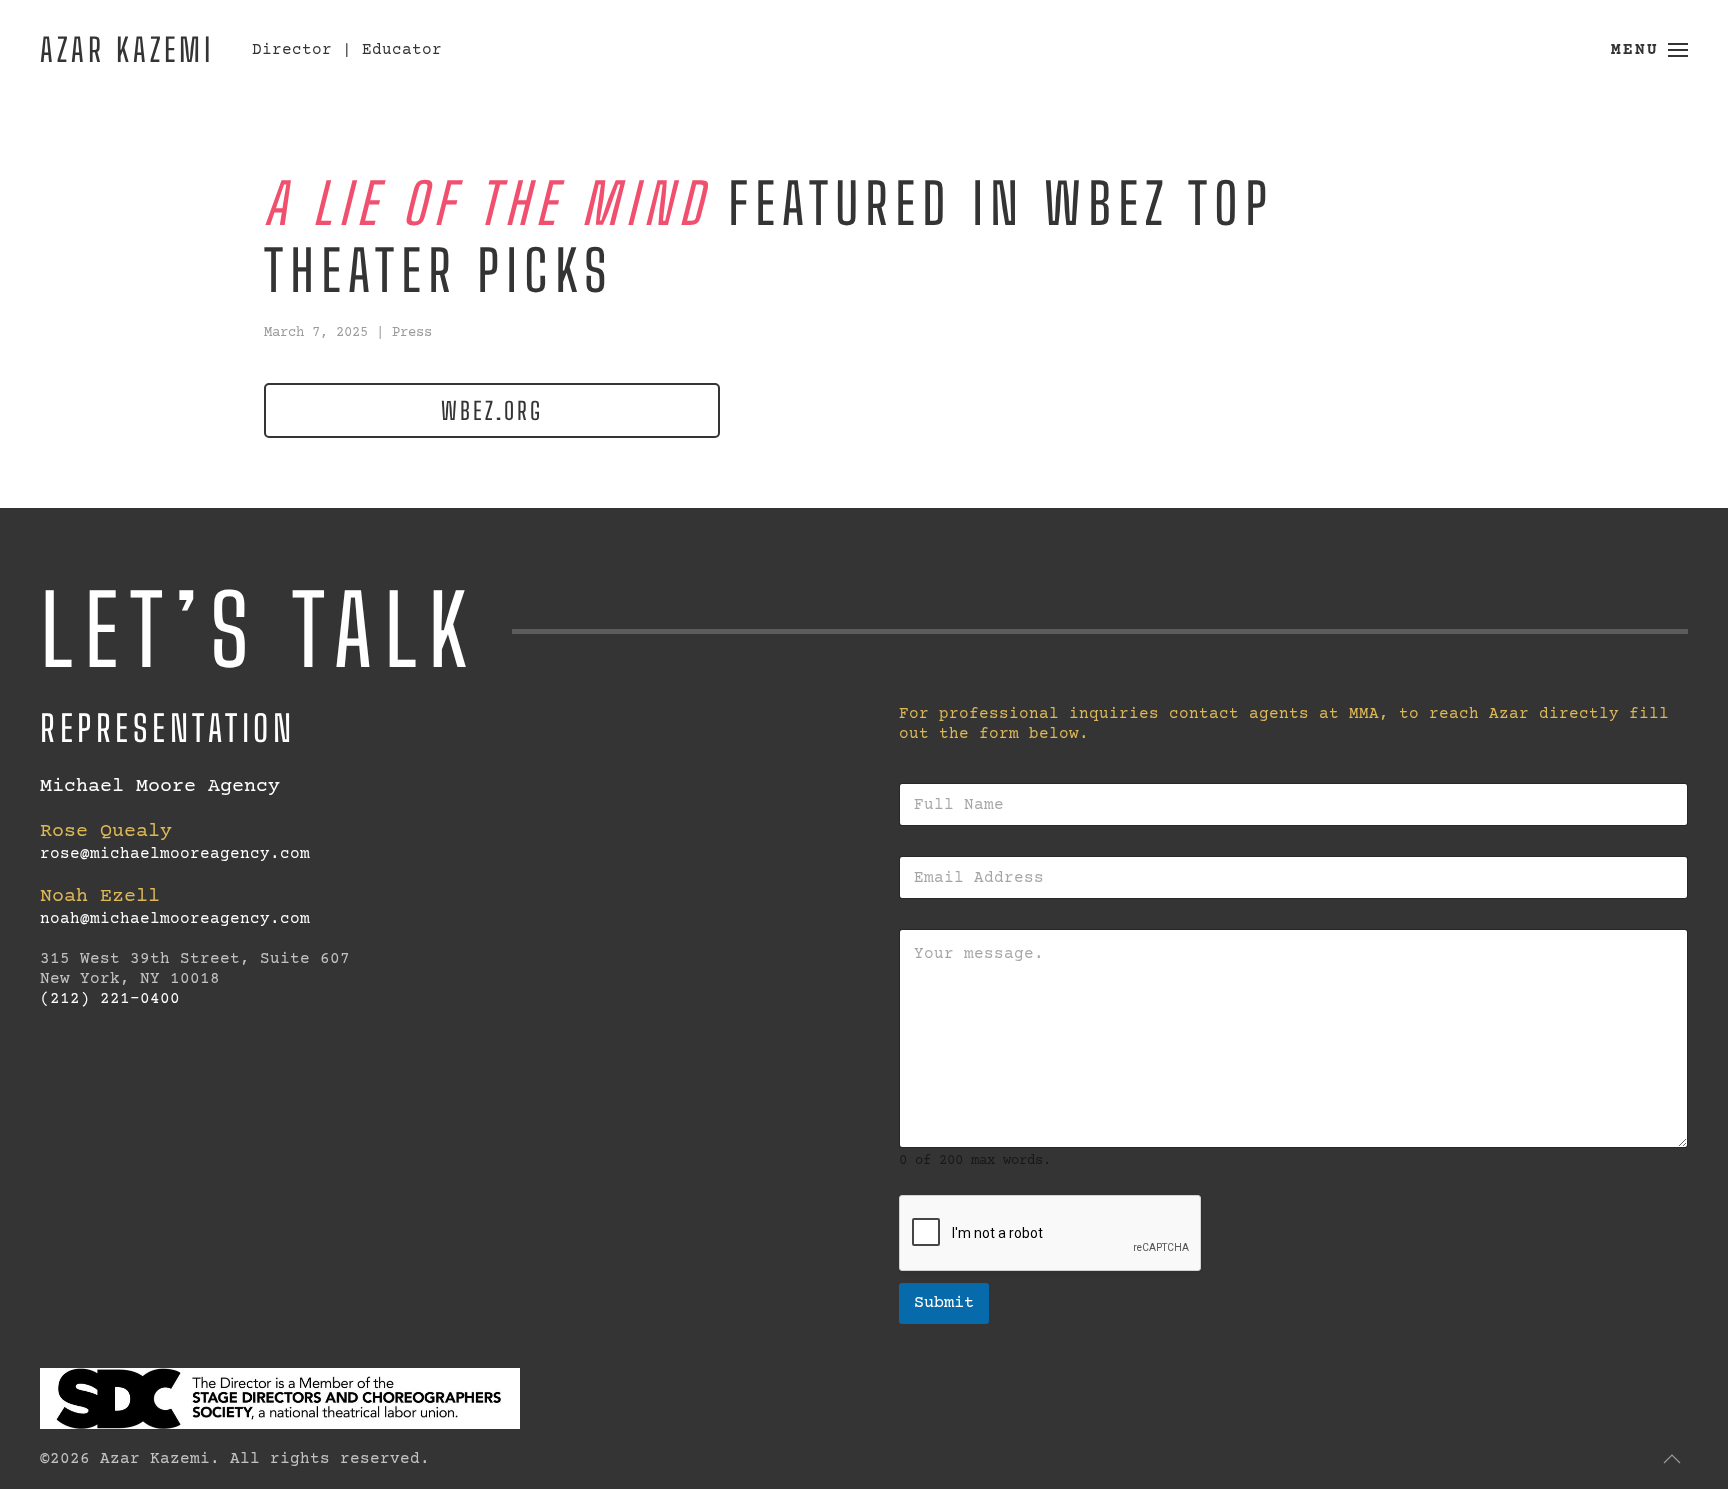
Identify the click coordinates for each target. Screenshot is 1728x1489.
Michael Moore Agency (160, 786)
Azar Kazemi (127, 49)
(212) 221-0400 (110, 999)
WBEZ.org (492, 410)
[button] (1649, 50)
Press (412, 333)
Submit (944, 1303)
